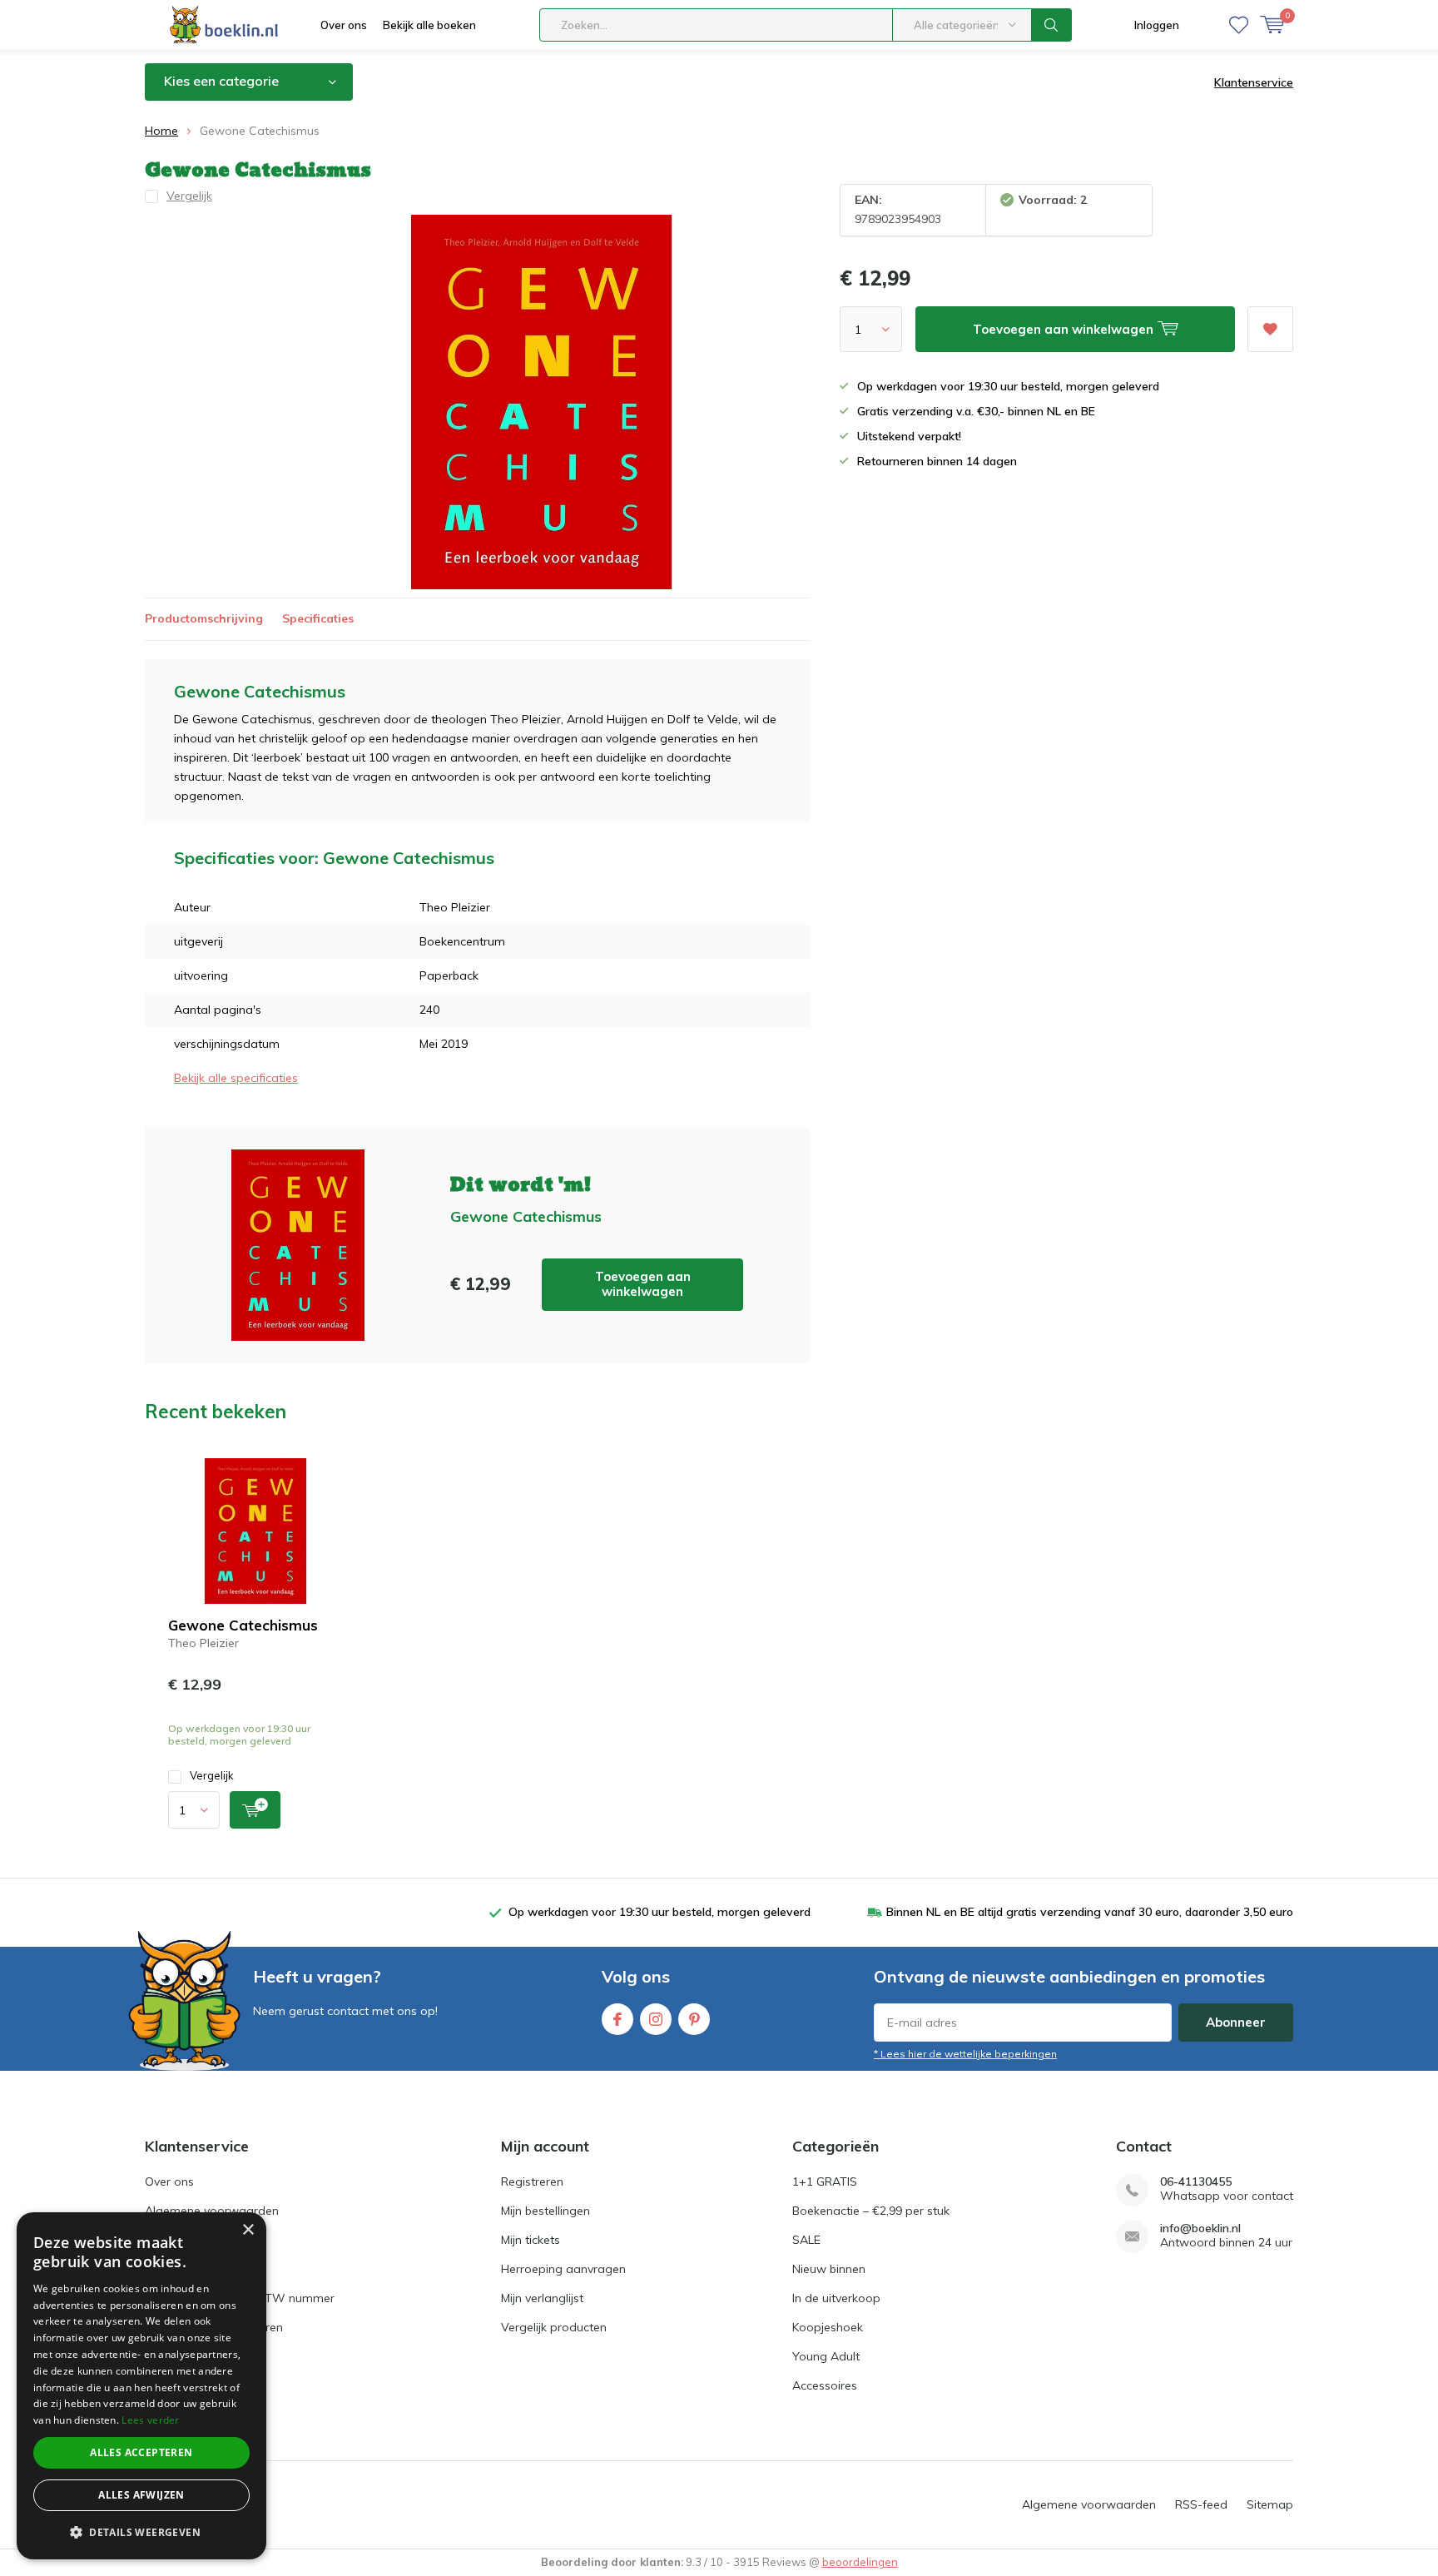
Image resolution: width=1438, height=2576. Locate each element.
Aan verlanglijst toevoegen (1270, 329)
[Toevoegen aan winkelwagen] (255, 1810)
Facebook (617, 2019)
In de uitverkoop (836, 2298)
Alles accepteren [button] (141, 2452)
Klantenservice (1254, 82)
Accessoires (825, 2385)
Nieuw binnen (829, 2269)
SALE (806, 2240)
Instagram (656, 2019)
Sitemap (1270, 2504)
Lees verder (150, 2420)
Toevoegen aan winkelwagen (643, 1284)
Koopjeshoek (828, 2327)
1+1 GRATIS (825, 2181)
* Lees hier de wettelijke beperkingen (965, 2054)
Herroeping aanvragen (563, 2269)
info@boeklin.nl (1200, 2229)
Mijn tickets (531, 2240)
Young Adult (826, 2356)
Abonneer (1236, 2022)
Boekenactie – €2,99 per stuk (871, 2211)
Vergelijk (212, 1775)
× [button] (248, 2230)
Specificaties (318, 618)
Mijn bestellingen (545, 2211)
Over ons (344, 25)
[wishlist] (1239, 25)
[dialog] (141, 2386)
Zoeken (1052, 25)
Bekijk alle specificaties (236, 1078)
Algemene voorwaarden (212, 2211)
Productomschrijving (204, 618)
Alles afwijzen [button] (141, 2495)
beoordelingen (860, 2562)
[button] (141, 2532)
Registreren (532, 2181)
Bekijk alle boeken (429, 25)
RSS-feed (1201, 2504)
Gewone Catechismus (243, 1625)
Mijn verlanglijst (542, 2298)
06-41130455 (1196, 2182)
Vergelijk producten (554, 2327)
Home (161, 131)
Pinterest (694, 2019)
